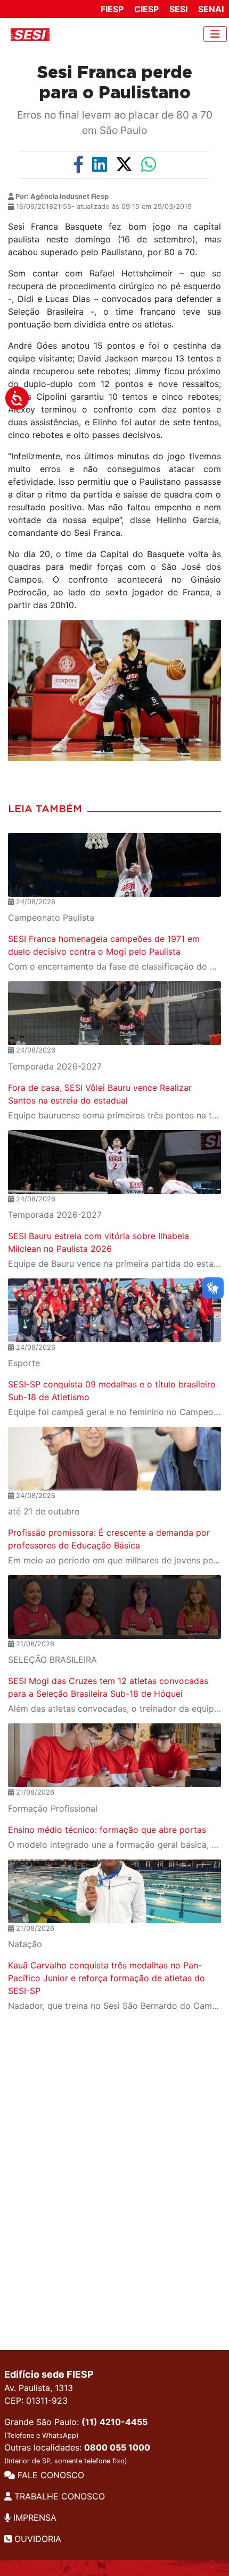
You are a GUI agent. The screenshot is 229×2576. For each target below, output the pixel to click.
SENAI (211, 9)
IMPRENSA (34, 2518)
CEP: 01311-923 (36, 2401)
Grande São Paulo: (76, 2428)
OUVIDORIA (36, 2539)
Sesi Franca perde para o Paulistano (115, 83)
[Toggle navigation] (215, 34)
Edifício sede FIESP (49, 2374)
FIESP (112, 9)
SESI (178, 9)
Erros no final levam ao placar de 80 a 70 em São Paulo (115, 123)
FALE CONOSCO (50, 2475)
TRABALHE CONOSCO (58, 2496)
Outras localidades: (77, 2453)
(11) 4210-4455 (114, 2422)
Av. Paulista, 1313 (39, 2388)
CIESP (146, 9)
